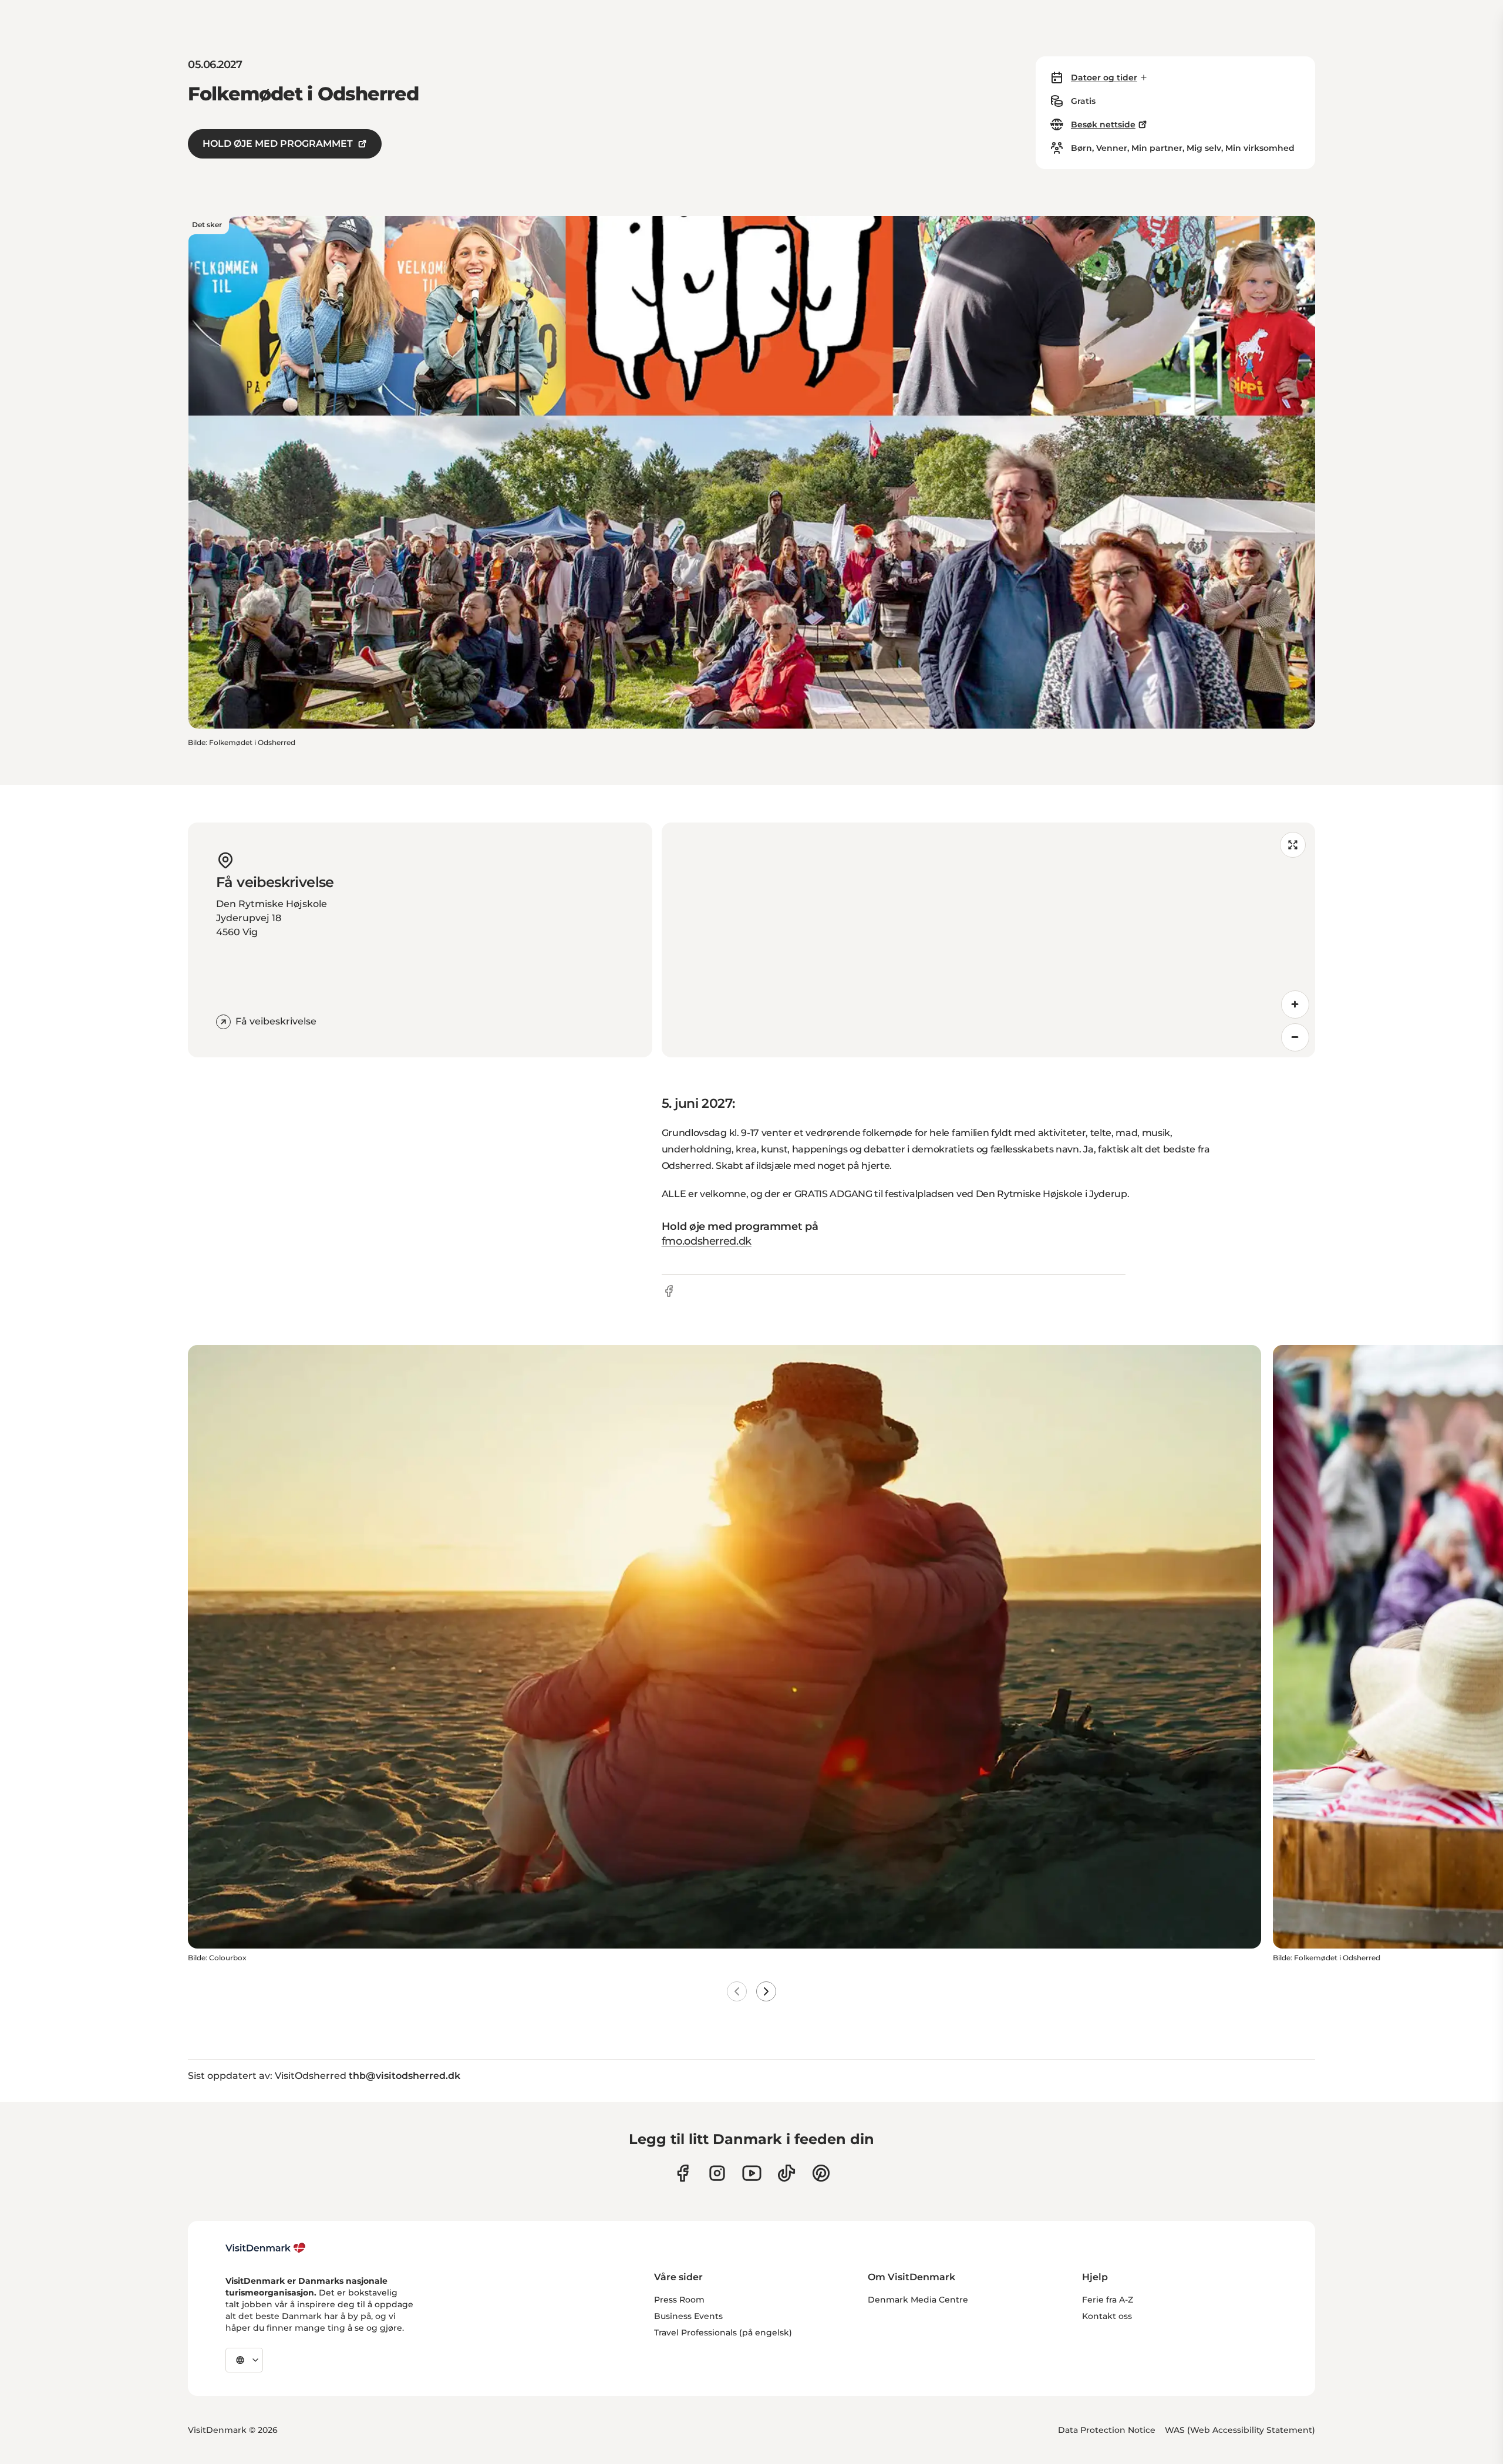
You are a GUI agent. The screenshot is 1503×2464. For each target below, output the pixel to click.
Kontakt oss (1107, 2316)
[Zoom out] (1295, 1037)
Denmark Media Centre (918, 2300)
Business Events (688, 2316)
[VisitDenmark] (266, 2248)
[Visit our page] (717, 2173)
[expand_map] (1293, 845)
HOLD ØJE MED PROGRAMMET (278, 144)
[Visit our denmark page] (683, 2173)
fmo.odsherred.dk (707, 1241)
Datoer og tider (1104, 77)
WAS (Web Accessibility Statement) (1240, 2430)
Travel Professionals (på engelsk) (723, 2332)
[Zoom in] (1295, 1005)
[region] (988, 940)
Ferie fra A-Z (1108, 2300)
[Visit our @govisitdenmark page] (786, 2173)
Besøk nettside (1103, 124)
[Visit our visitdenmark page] (752, 2173)
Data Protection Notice (1107, 2430)
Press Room (679, 2300)
